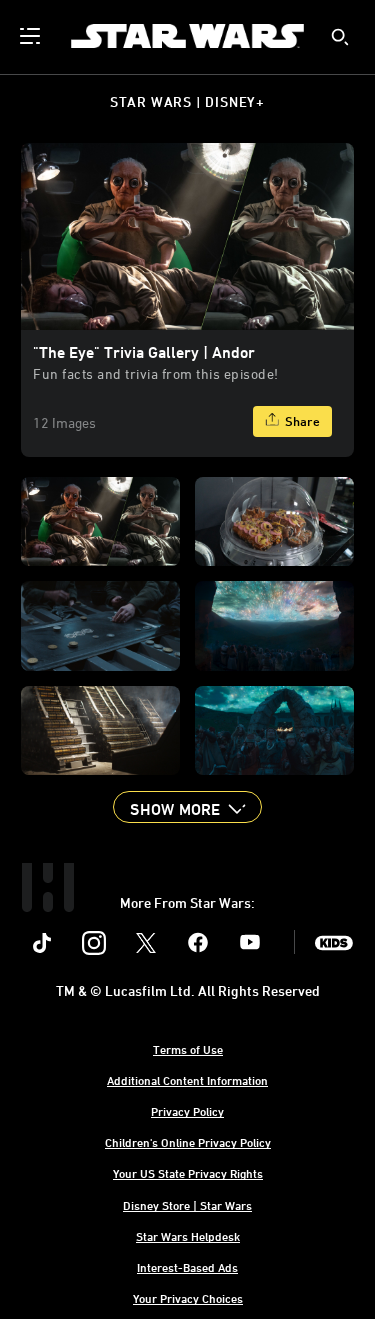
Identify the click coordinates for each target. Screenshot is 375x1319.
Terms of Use (188, 1049)
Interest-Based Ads (187, 1267)
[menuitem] (32, 36)
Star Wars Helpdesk (188, 1236)
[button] (187, 807)
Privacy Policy (187, 1111)
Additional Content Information (187, 1080)
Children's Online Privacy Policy (188, 1142)
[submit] (340, 37)
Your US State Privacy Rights (188, 1173)
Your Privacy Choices (188, 1298)
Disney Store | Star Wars (187, 1205)
